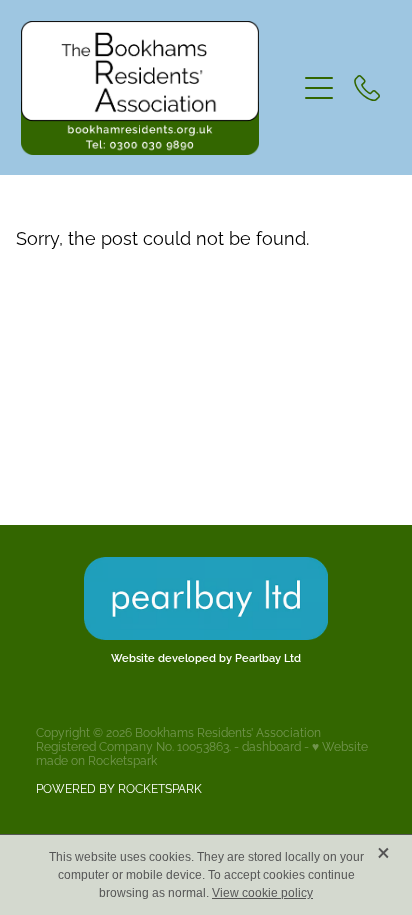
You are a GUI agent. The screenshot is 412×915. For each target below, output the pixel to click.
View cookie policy (262, 893)
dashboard (271, 745)
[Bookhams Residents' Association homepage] (158, 88)
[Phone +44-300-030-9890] (367, 88)
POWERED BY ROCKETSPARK (119, 787)
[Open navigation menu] (319, 88)
